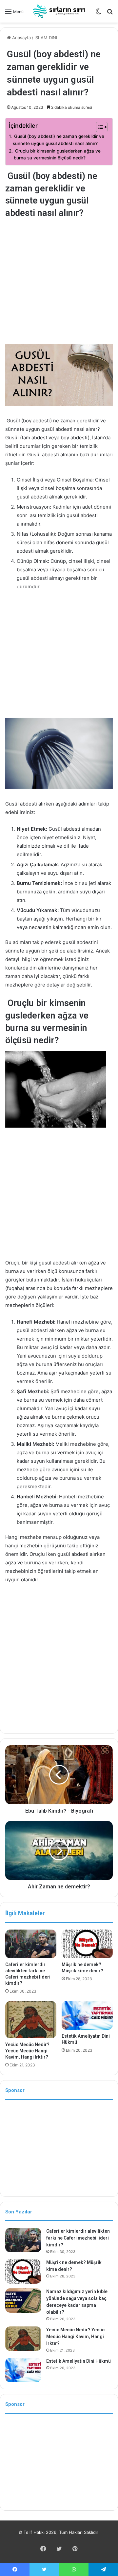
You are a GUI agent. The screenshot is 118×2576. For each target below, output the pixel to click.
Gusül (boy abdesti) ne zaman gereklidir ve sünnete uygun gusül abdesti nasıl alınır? (59, 140)
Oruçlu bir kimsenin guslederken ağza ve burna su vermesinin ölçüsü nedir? (57, 155)
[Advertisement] (59, 283)
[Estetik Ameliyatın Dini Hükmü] (87, 2015)
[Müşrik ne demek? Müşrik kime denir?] (87, 1944)
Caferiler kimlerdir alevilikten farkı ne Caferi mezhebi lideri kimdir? (78, 2238)
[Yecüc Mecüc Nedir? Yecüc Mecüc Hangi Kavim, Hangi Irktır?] (31, 2020)
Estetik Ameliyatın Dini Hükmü (79, 2361)
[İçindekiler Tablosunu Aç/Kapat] (98, 127)
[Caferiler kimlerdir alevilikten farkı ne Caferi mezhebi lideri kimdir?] (31, 1944)
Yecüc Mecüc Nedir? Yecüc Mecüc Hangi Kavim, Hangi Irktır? (27, 2051)
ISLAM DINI (46, 38)
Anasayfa (21, 38)
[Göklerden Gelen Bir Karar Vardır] (59, 11)
